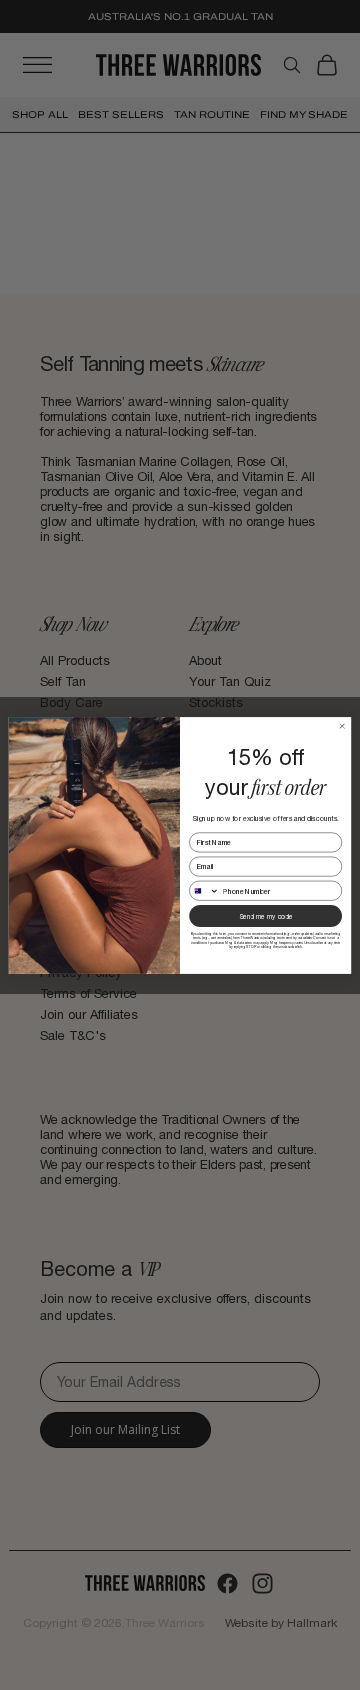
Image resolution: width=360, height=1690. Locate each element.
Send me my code (266, 915)
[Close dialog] (342, 725)
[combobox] (204, 890)
